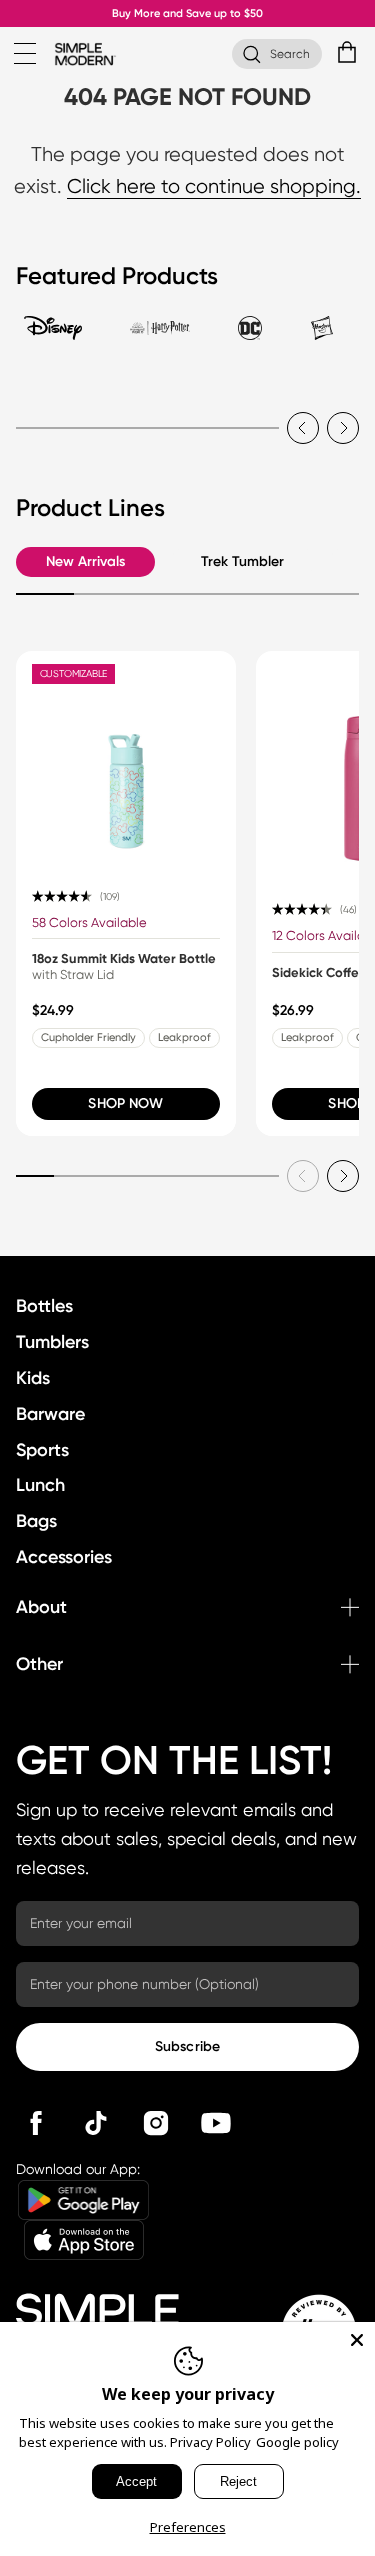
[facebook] (36, 2123)
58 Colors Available (89, 922)
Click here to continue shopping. (214, 186)
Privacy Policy (210, 2442)
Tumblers (52, 1342)
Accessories (64, 1557)
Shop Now (125, 1103)
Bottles (44, 1306)
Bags (36, 1521)
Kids (33, 1378)
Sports (42, 1450)
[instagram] (156, 2123)
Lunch (40, 1485)
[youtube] (216, 2123)
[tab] (53, 337)
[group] (126, 893)
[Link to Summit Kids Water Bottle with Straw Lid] (126, 761)
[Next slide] (343, 428)
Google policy (297, 2442)
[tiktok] (96, 2123)
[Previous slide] (303, 428)
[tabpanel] (187, 416)
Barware (50, 1414)
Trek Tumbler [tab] (242, 561)
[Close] (357, 2340)
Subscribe (187, 2046)
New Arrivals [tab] (85, 561)
